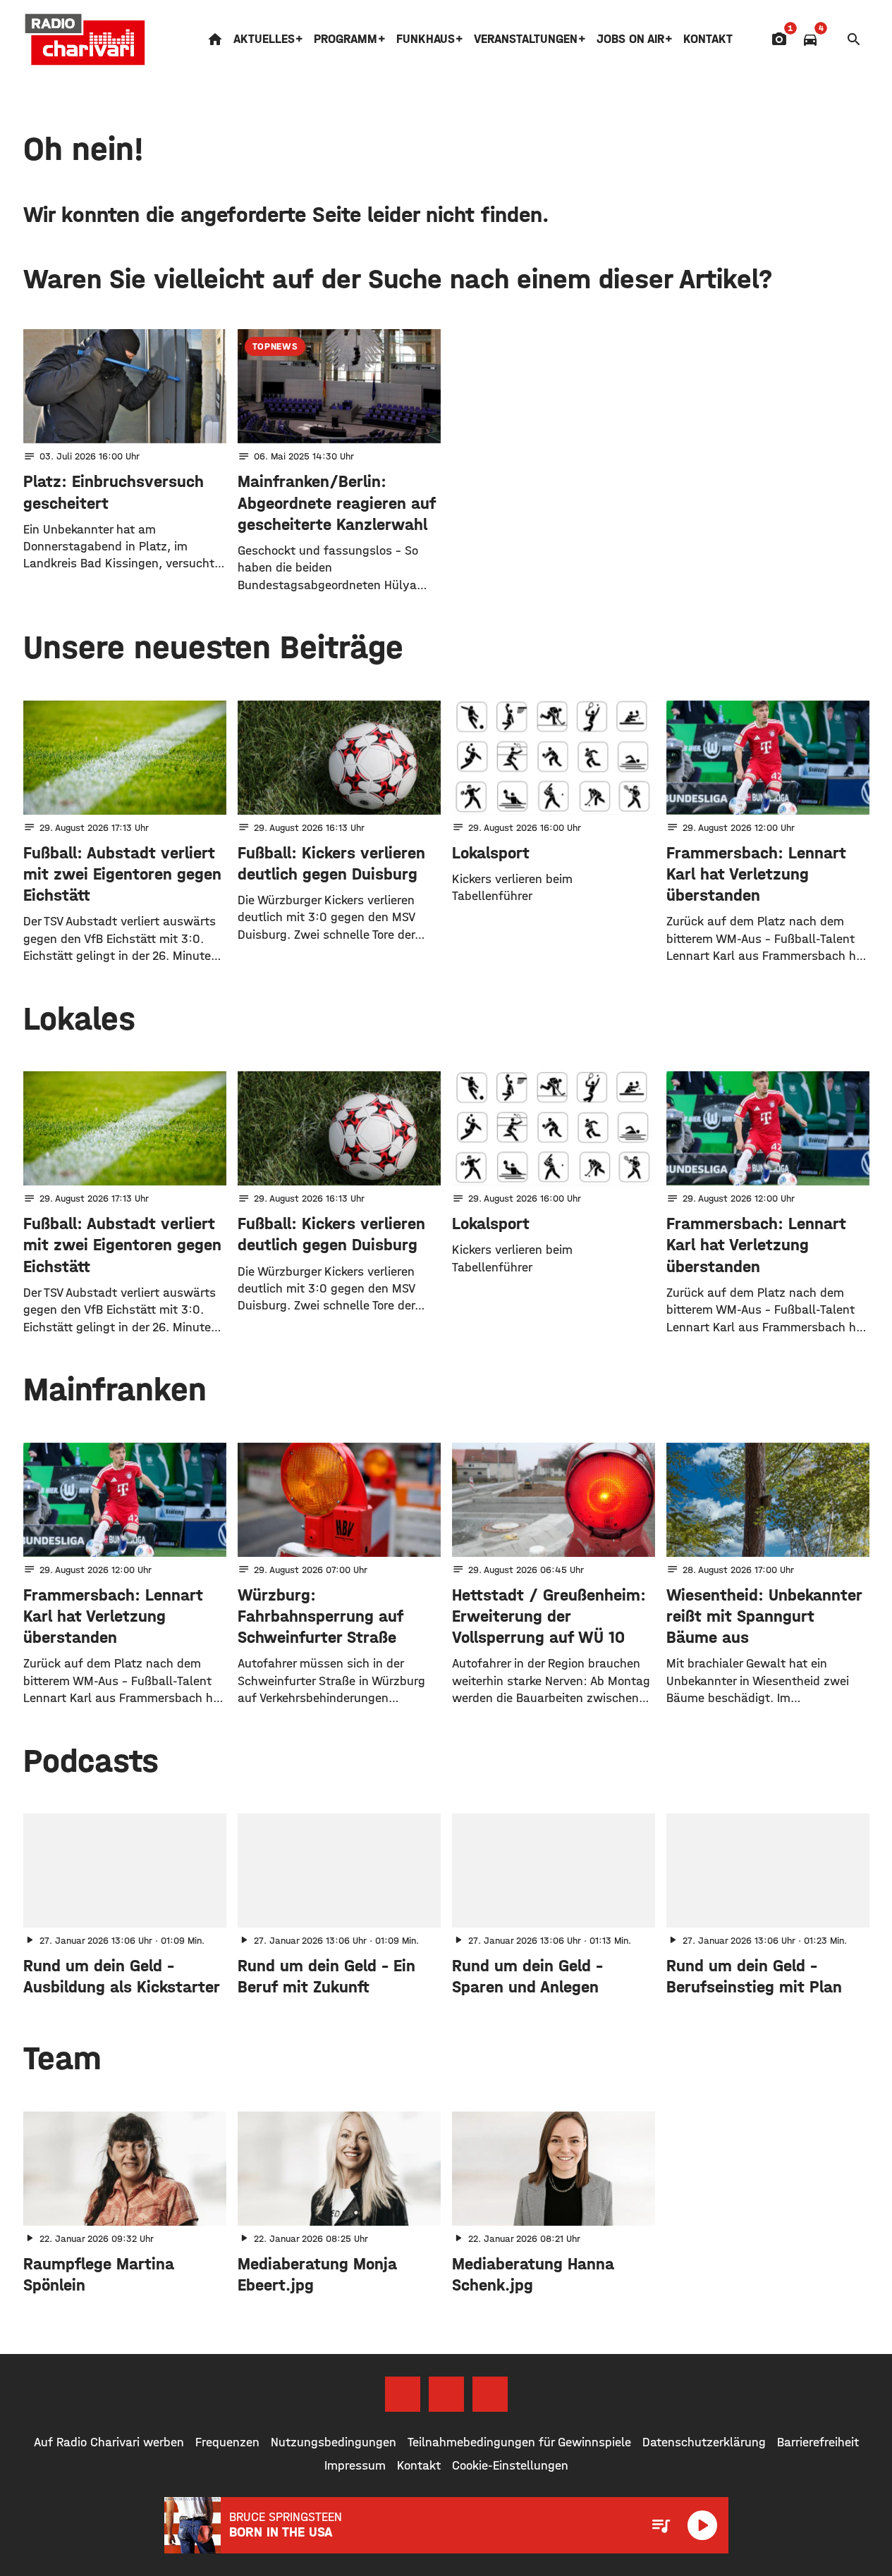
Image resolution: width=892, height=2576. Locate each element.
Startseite (215, 39)
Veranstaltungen (526, 39)
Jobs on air (630, 39)
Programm (346, 39)
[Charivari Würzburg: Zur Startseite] (85, 39)
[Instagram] (446, 2394)
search (854, 39)
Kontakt (708, 39)
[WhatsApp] (490, 2394)
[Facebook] (403, 2394)
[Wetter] (832, 39)
